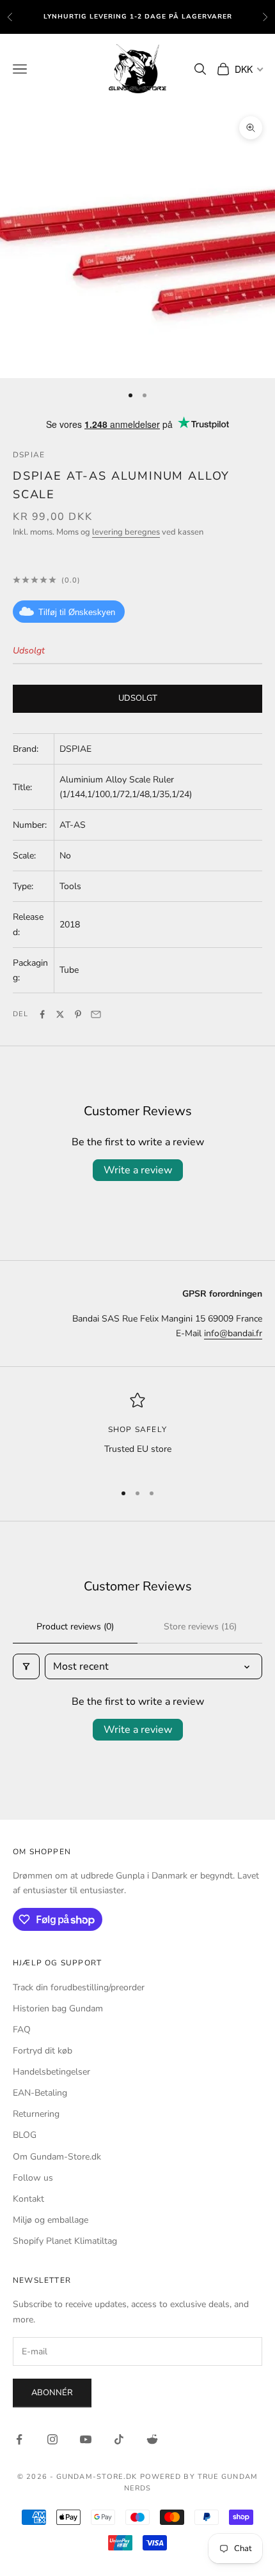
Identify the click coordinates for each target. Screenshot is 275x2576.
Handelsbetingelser (51, 2072)
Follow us (33, 2178)
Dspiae (29, 455)
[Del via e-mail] (96, 1014)
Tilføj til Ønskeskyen (77, 612)
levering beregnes (126, 532)
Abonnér (52, 2393)
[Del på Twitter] (60, 1014)
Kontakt (28, 2199)
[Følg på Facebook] (19, 2439)
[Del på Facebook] (42, 1014)
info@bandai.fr (233, 1333)
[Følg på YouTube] (86, 2439)
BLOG (25, 2135)
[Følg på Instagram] (52, 2439)
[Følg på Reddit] (152, 2439)
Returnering (36, 2114)
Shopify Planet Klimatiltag (65, 2241)
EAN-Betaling (40, 2093)
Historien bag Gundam (58, 2008)
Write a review (138, 1170)
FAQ (22, 2030)
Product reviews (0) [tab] (75, 1627)
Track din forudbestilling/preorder (79, 1987)
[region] (137, 1432)
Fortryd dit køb (43, 2051)
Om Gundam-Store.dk (57, 2157)
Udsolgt (138, 698)
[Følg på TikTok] (119, 2439)
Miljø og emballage (51, 2220)
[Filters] (26, 1666)
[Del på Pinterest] (78, 1014)
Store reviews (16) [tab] (200, 1627)
